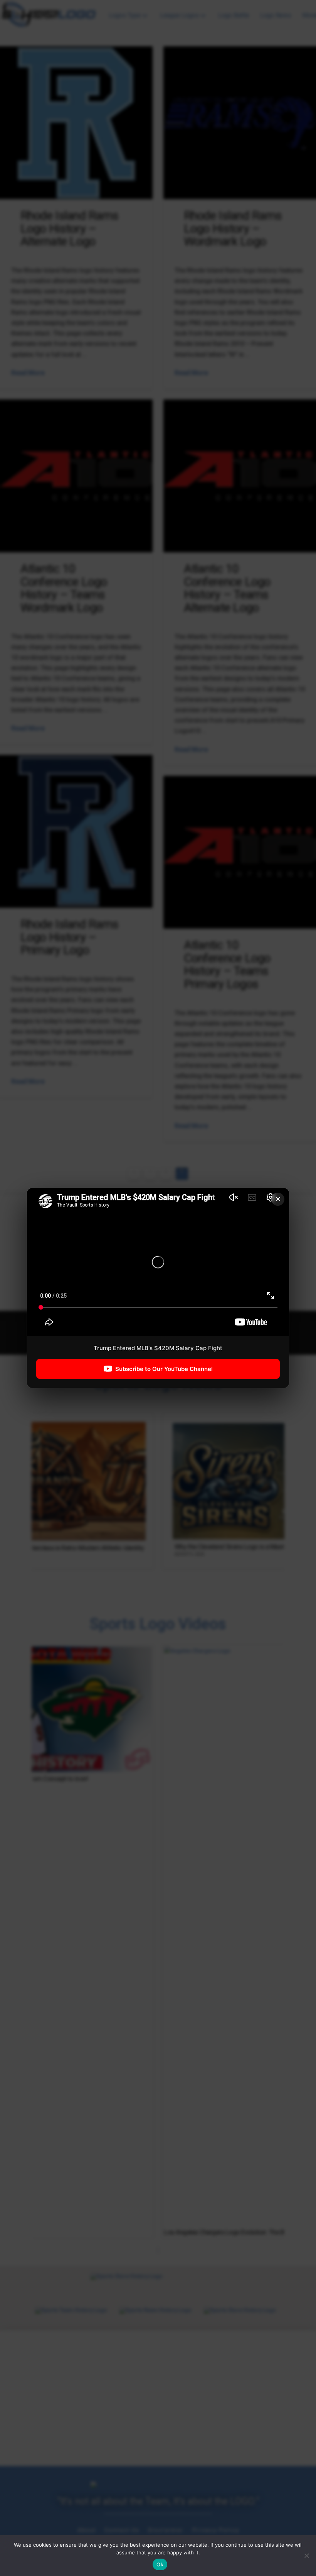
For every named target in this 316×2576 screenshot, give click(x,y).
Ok (160, 2564)
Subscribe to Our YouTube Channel (164, 1369)
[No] (306, 2556)
